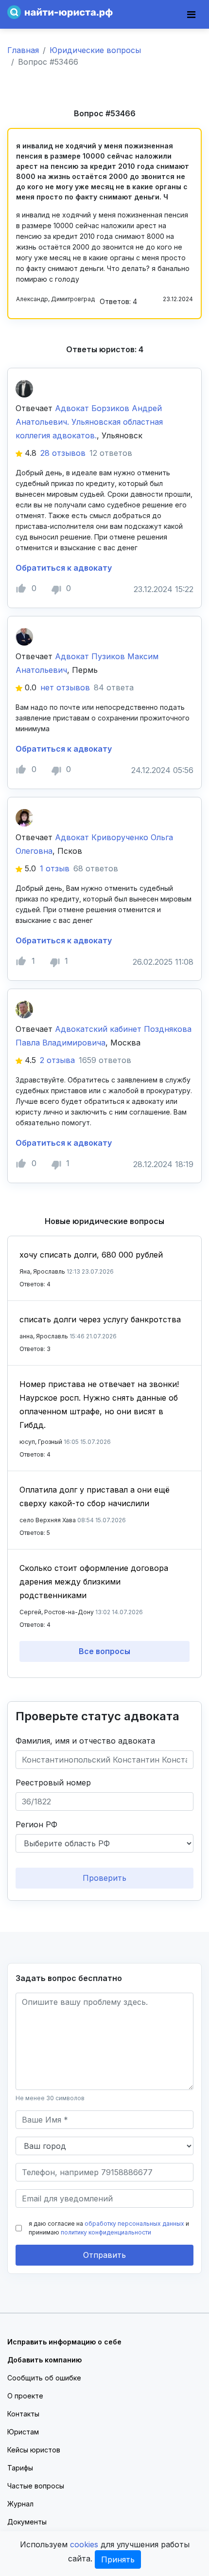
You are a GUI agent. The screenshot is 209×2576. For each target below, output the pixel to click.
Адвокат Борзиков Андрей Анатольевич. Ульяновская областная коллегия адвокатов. (89, 422)
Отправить (104, 2255)
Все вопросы (104, 1651)
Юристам (23, 2432)
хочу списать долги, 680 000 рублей (91, 1255)
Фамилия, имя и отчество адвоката (85, 1741)
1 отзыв (55, 868)
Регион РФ (36, 1824)
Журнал (20, 2504)
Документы (27, 2522)
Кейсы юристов (34, 2450)
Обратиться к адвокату (64, 568)
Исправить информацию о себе (64, 2342)
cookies (84, 2544)
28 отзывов (63, 453)
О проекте (25, 2396)
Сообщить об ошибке (44, 2378)
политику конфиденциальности (106, 2232)
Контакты (23, 2414)
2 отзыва (57, 1060)
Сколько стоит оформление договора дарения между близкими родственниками (94, 1582)
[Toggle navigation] (191, 15)
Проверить (104, 1878)
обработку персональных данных (134, 2224)
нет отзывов (65, 687)
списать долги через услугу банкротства (100, 1319)
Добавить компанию (44, 2360)
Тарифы (20, 2468)
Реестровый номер (53, 1783)
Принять (118, 2559)
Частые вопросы (36, 2486)
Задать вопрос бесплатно (69, 1978)
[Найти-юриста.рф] (60, 11)
